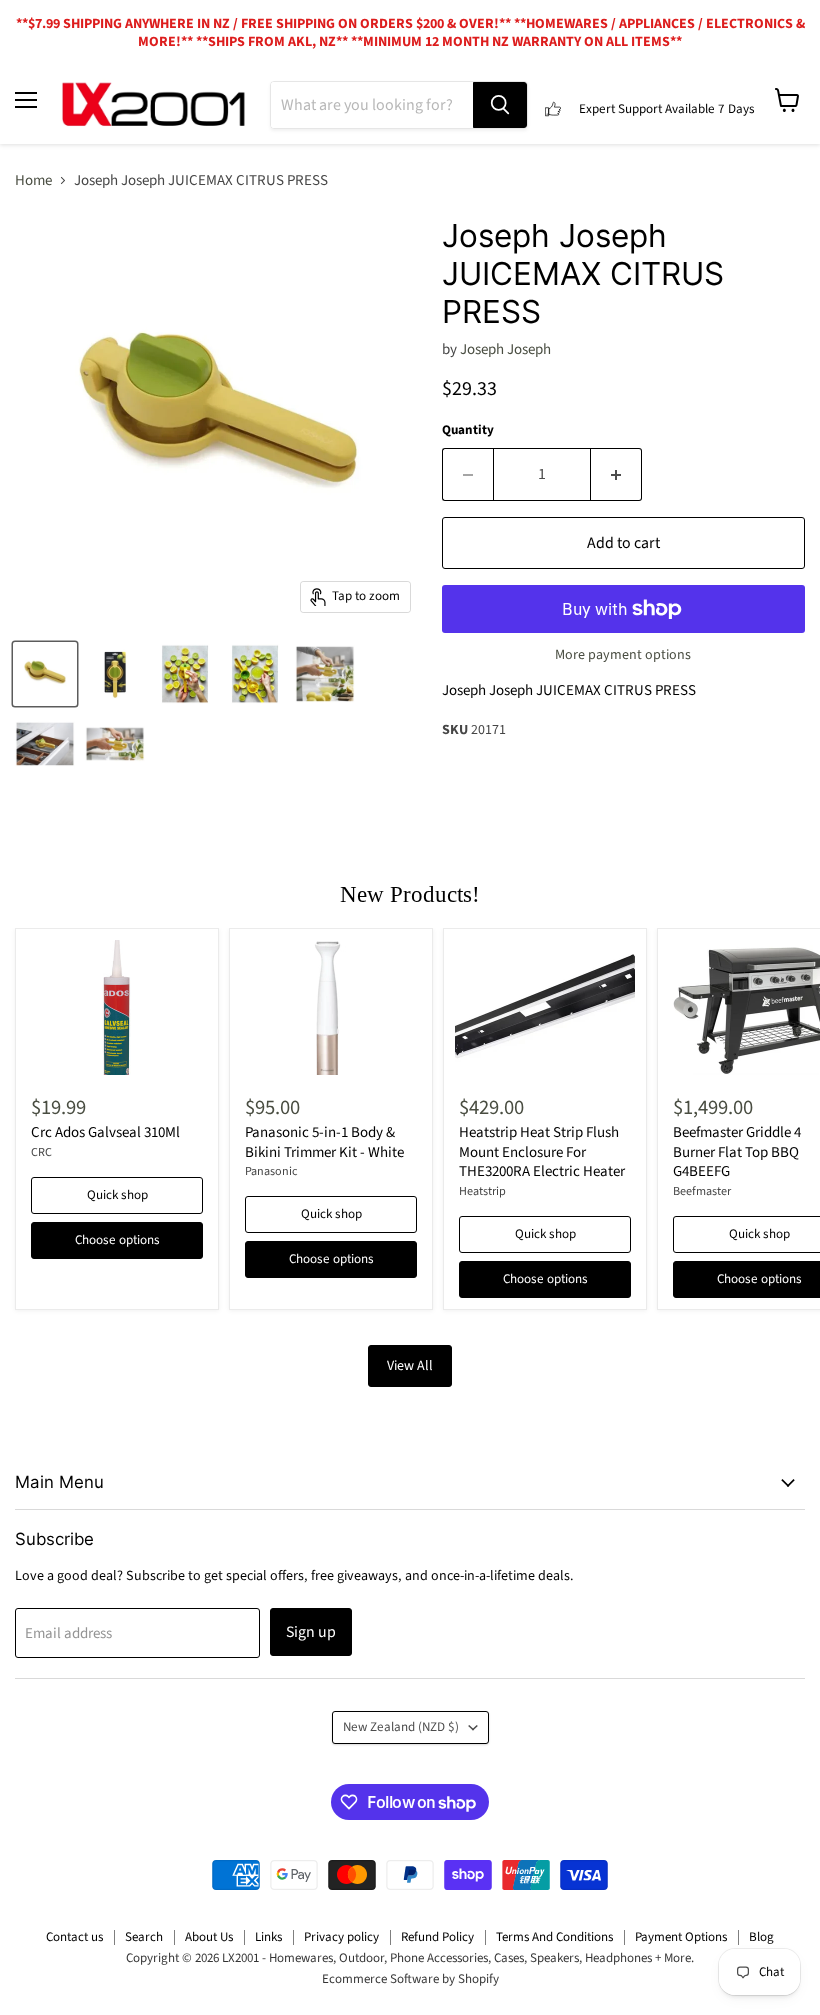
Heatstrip (482, 1191)
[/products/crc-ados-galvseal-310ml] (117, 1007)
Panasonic (271, 1171)
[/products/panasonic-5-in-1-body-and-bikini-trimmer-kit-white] (331, 1007)
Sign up (311, 1632)
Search (144, 1937)
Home (33, 180)
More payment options (623, 655)
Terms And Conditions (554, 1937)
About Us (209, 1937)
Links (268, 1937)
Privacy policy (341, 1937)
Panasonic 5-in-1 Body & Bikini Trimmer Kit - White (324, 1142)
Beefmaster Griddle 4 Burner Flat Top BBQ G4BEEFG (737, 1152)
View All (410, 1366)
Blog (761, 1937)
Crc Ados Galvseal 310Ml (105, 1132)
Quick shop (117, 1195)
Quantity (468, 430)
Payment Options (681, 1937)
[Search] (500, 105)
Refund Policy (437, 1937)
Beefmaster (702, 1191)
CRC (41, 1152)
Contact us (74, 1937)
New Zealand (401, 1727)
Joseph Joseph (505, 349)
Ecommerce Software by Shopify (410, 1979)
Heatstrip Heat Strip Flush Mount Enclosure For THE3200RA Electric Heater (542, 1152)
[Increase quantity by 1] (616, 474)
